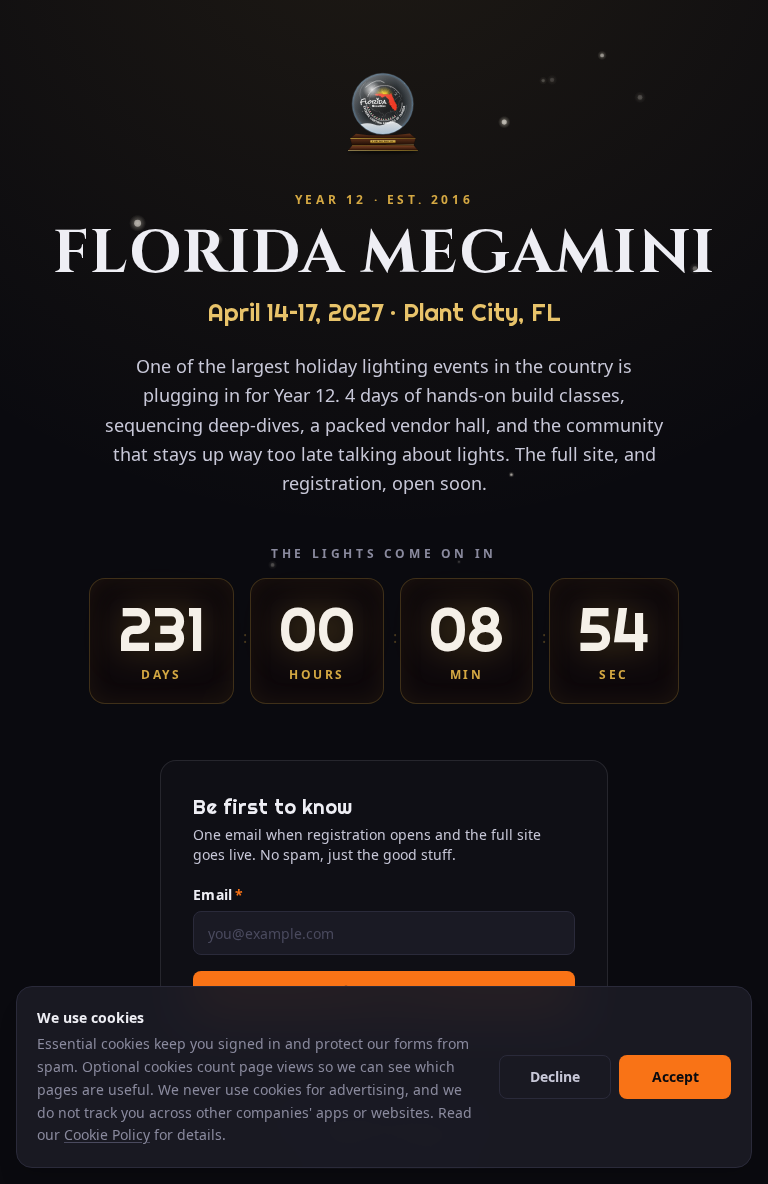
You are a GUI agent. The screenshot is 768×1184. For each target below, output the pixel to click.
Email (218, 894)
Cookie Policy (107, 1134)
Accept (675, 1076)
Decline (555, 1076)
